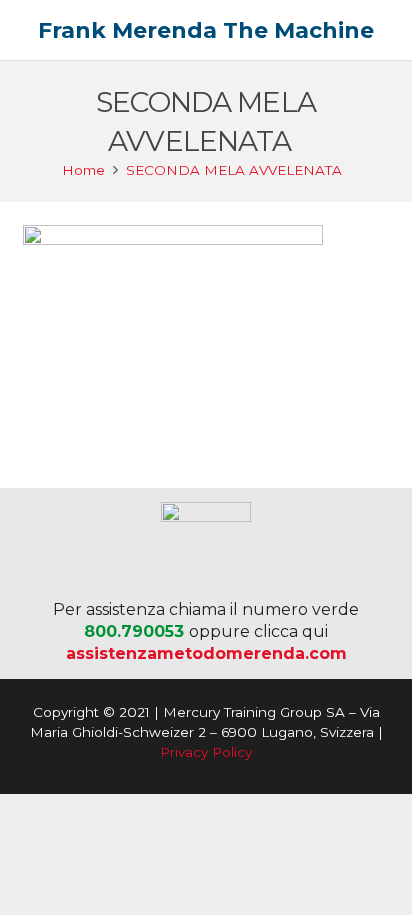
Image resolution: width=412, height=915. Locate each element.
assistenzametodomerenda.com (206, 653)
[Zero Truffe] (206, 547)
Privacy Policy (206, 752)
